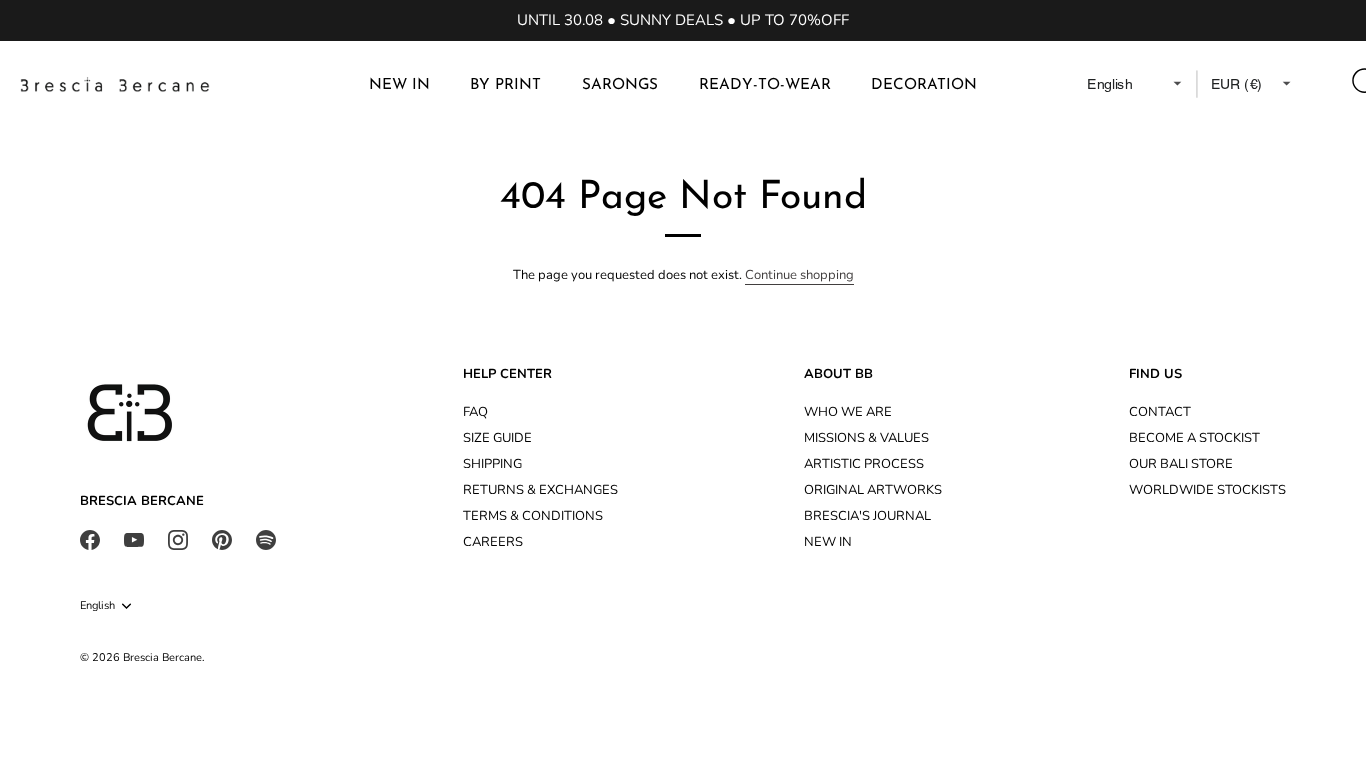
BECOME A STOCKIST (1194, 438)
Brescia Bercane (162, 657)
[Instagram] (178, 539)
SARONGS (620, 85)
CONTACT (1160, 412)
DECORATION (924, 85)
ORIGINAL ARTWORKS (873, 490)
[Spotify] (266, 539)
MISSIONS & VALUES (866, 438)
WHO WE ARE (848, 412)
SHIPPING (492, 464)
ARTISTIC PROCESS (864, 464)
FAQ (475, 412)
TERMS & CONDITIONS (533, 516)
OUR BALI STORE (1181, 464)
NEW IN (399, 85)
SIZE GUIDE (497, 438)
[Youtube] (134, 539)
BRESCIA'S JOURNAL (867, 516)
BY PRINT (505, 85)
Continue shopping (799, 275)
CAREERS (493, 542)
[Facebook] (90, 539)
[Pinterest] (222, 539)
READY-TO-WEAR (765, 85)
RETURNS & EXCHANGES (540, 490)
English (97, 606)
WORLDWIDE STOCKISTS (1207, 490)
